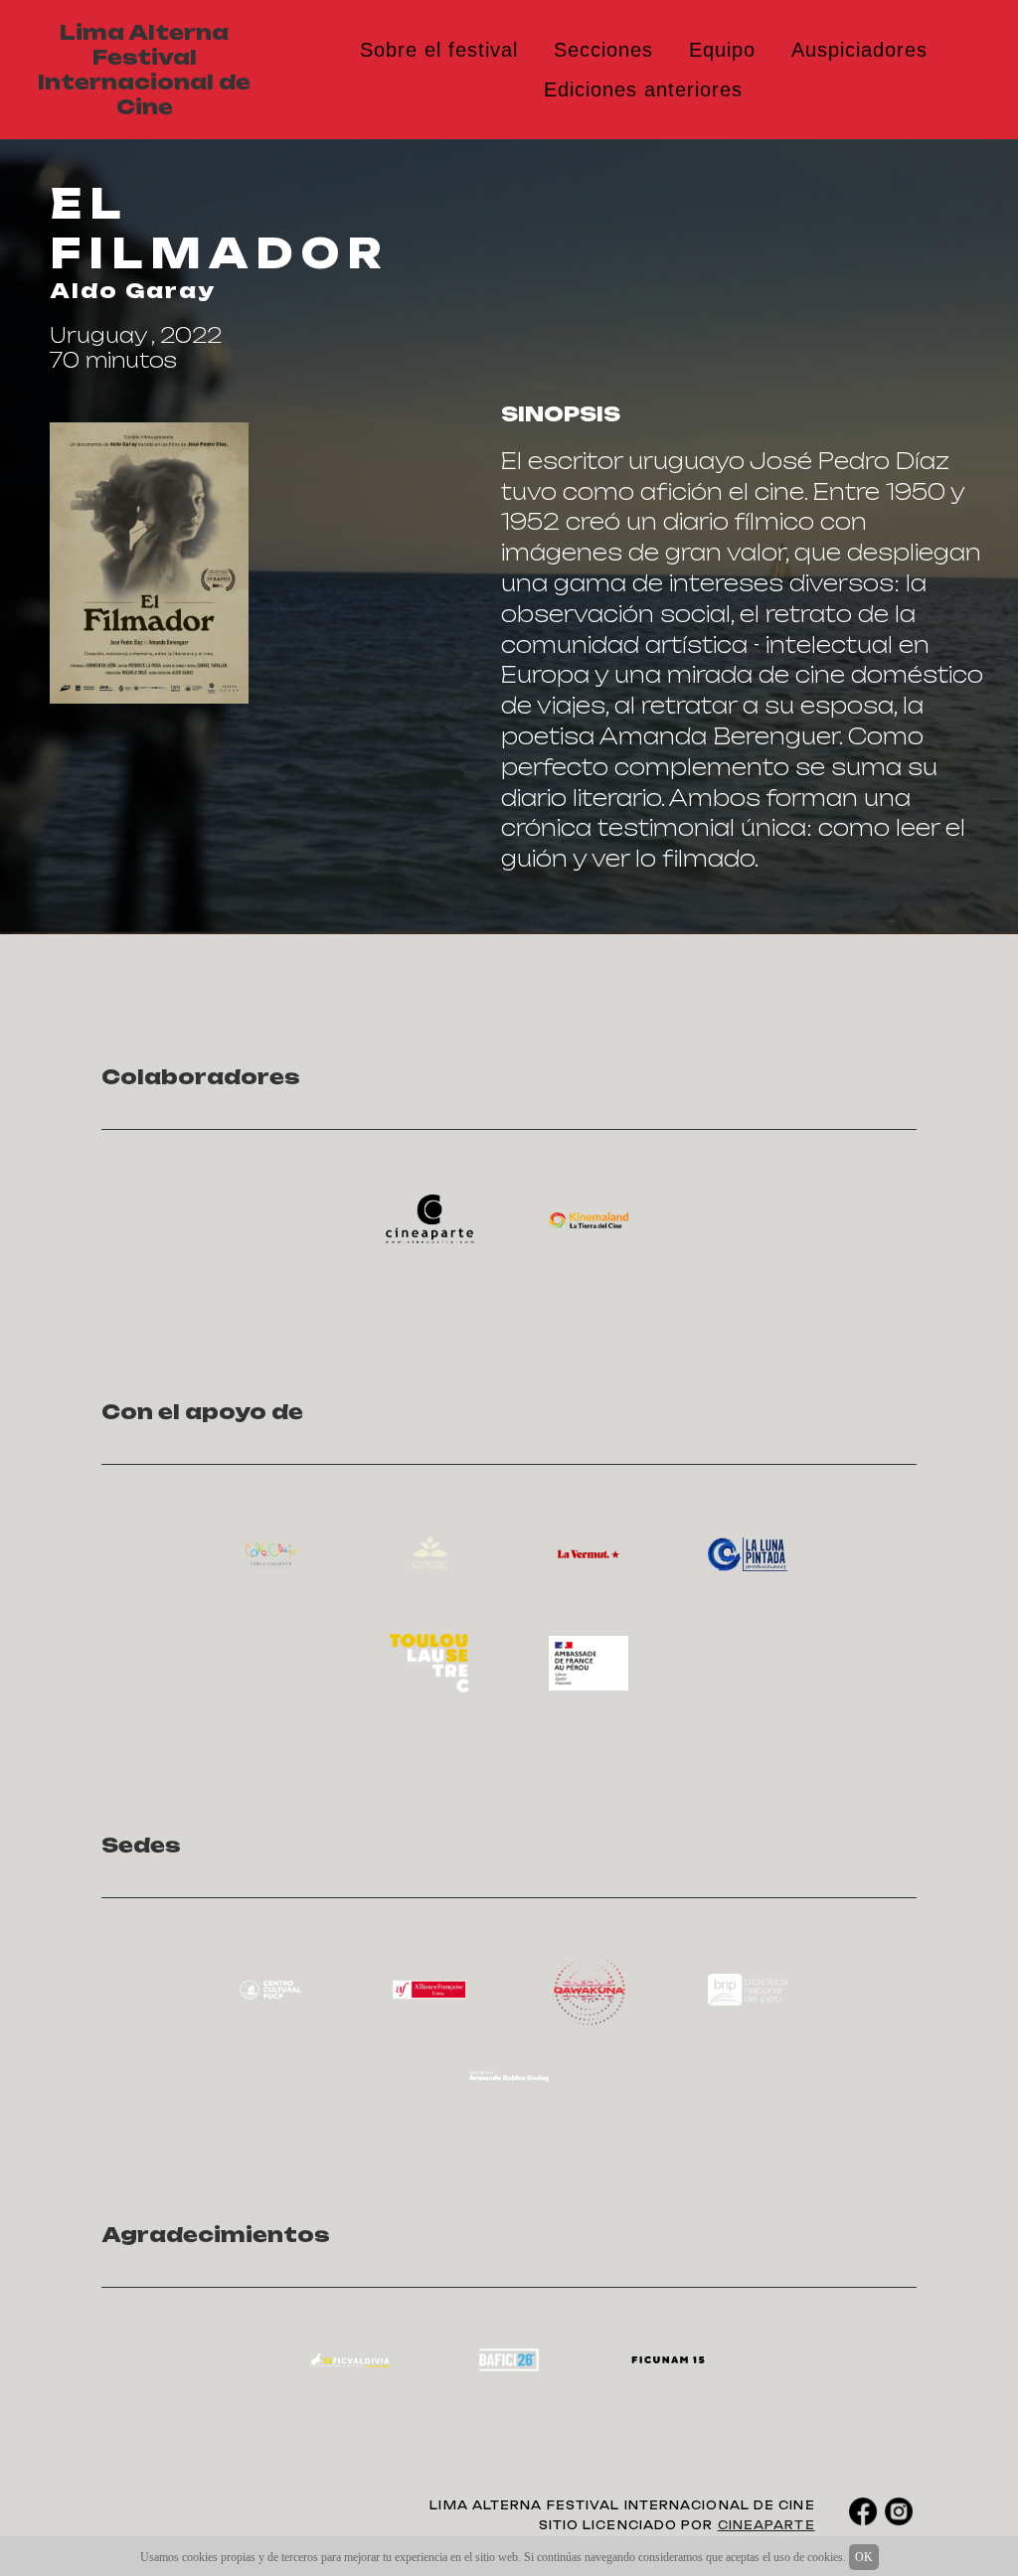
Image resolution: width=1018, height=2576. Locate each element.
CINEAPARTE (766, 2525)
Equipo (722, 50)
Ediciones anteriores (643, 89)
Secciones (603, 50)
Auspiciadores (859, 50)
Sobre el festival (439, 50)
